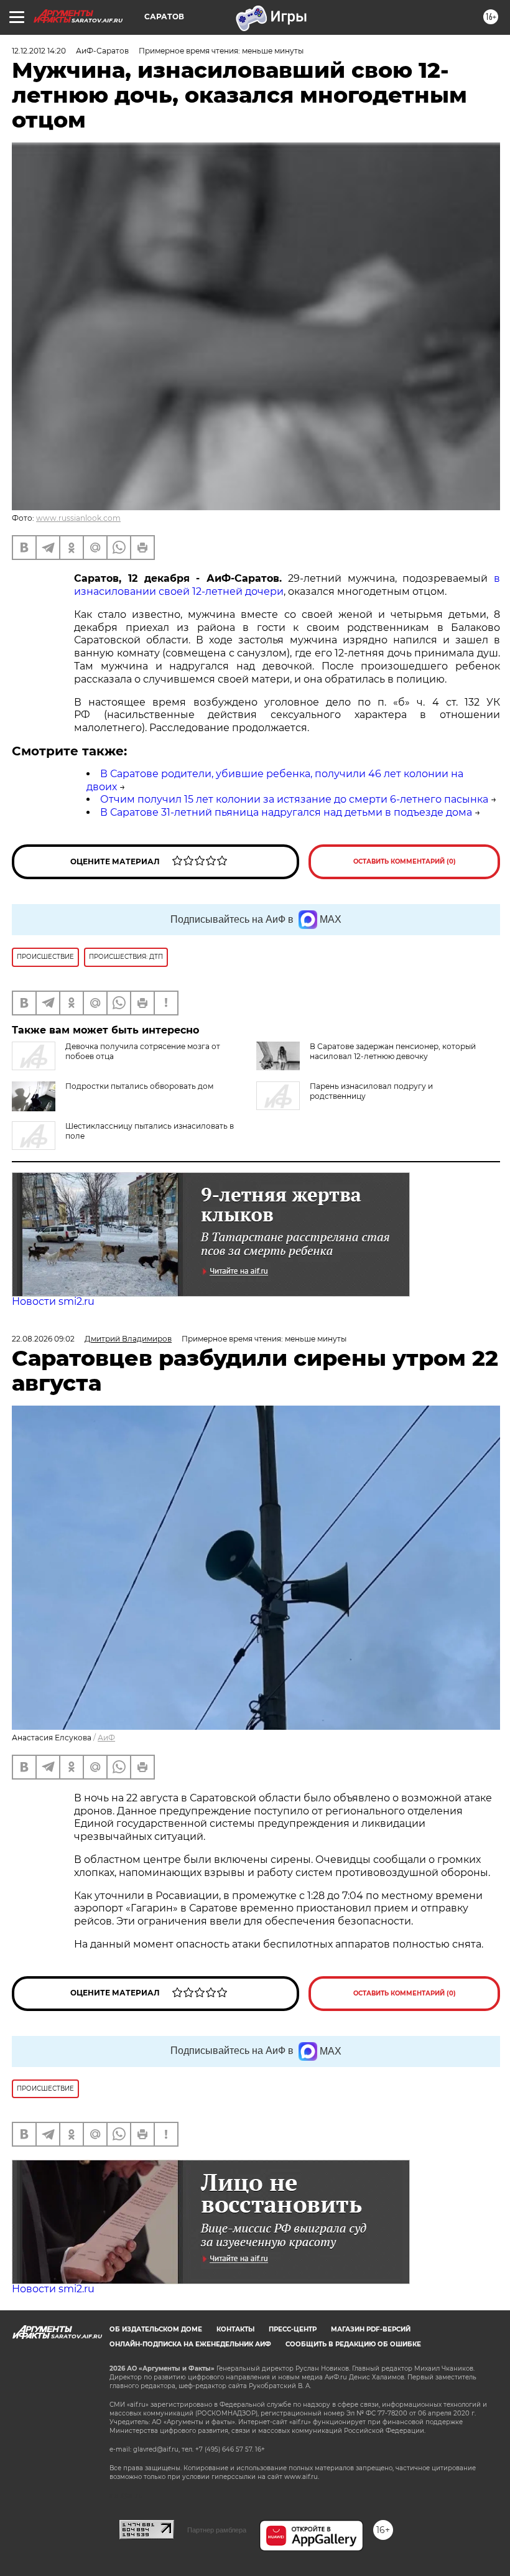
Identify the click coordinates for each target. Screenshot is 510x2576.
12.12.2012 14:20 (39, 51)
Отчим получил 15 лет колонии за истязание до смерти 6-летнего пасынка (294, 799)
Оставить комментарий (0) (405, 861)
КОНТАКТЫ (235, 2329)
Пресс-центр (293, 2329)
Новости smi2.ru (53, 1301)
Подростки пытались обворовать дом (139, 1086)
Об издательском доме (156, 2329)
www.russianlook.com (78, 518)
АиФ (106, 1738)
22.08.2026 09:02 (43, 1339)
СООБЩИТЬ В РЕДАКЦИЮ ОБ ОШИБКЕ (353, 2344)
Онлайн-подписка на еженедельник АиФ (190, 2344)
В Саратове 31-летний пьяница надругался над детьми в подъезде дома (286, 812)
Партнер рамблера (217, 2530)
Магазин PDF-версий (371, 2329)
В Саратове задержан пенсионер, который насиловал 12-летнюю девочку (393, 1051)
